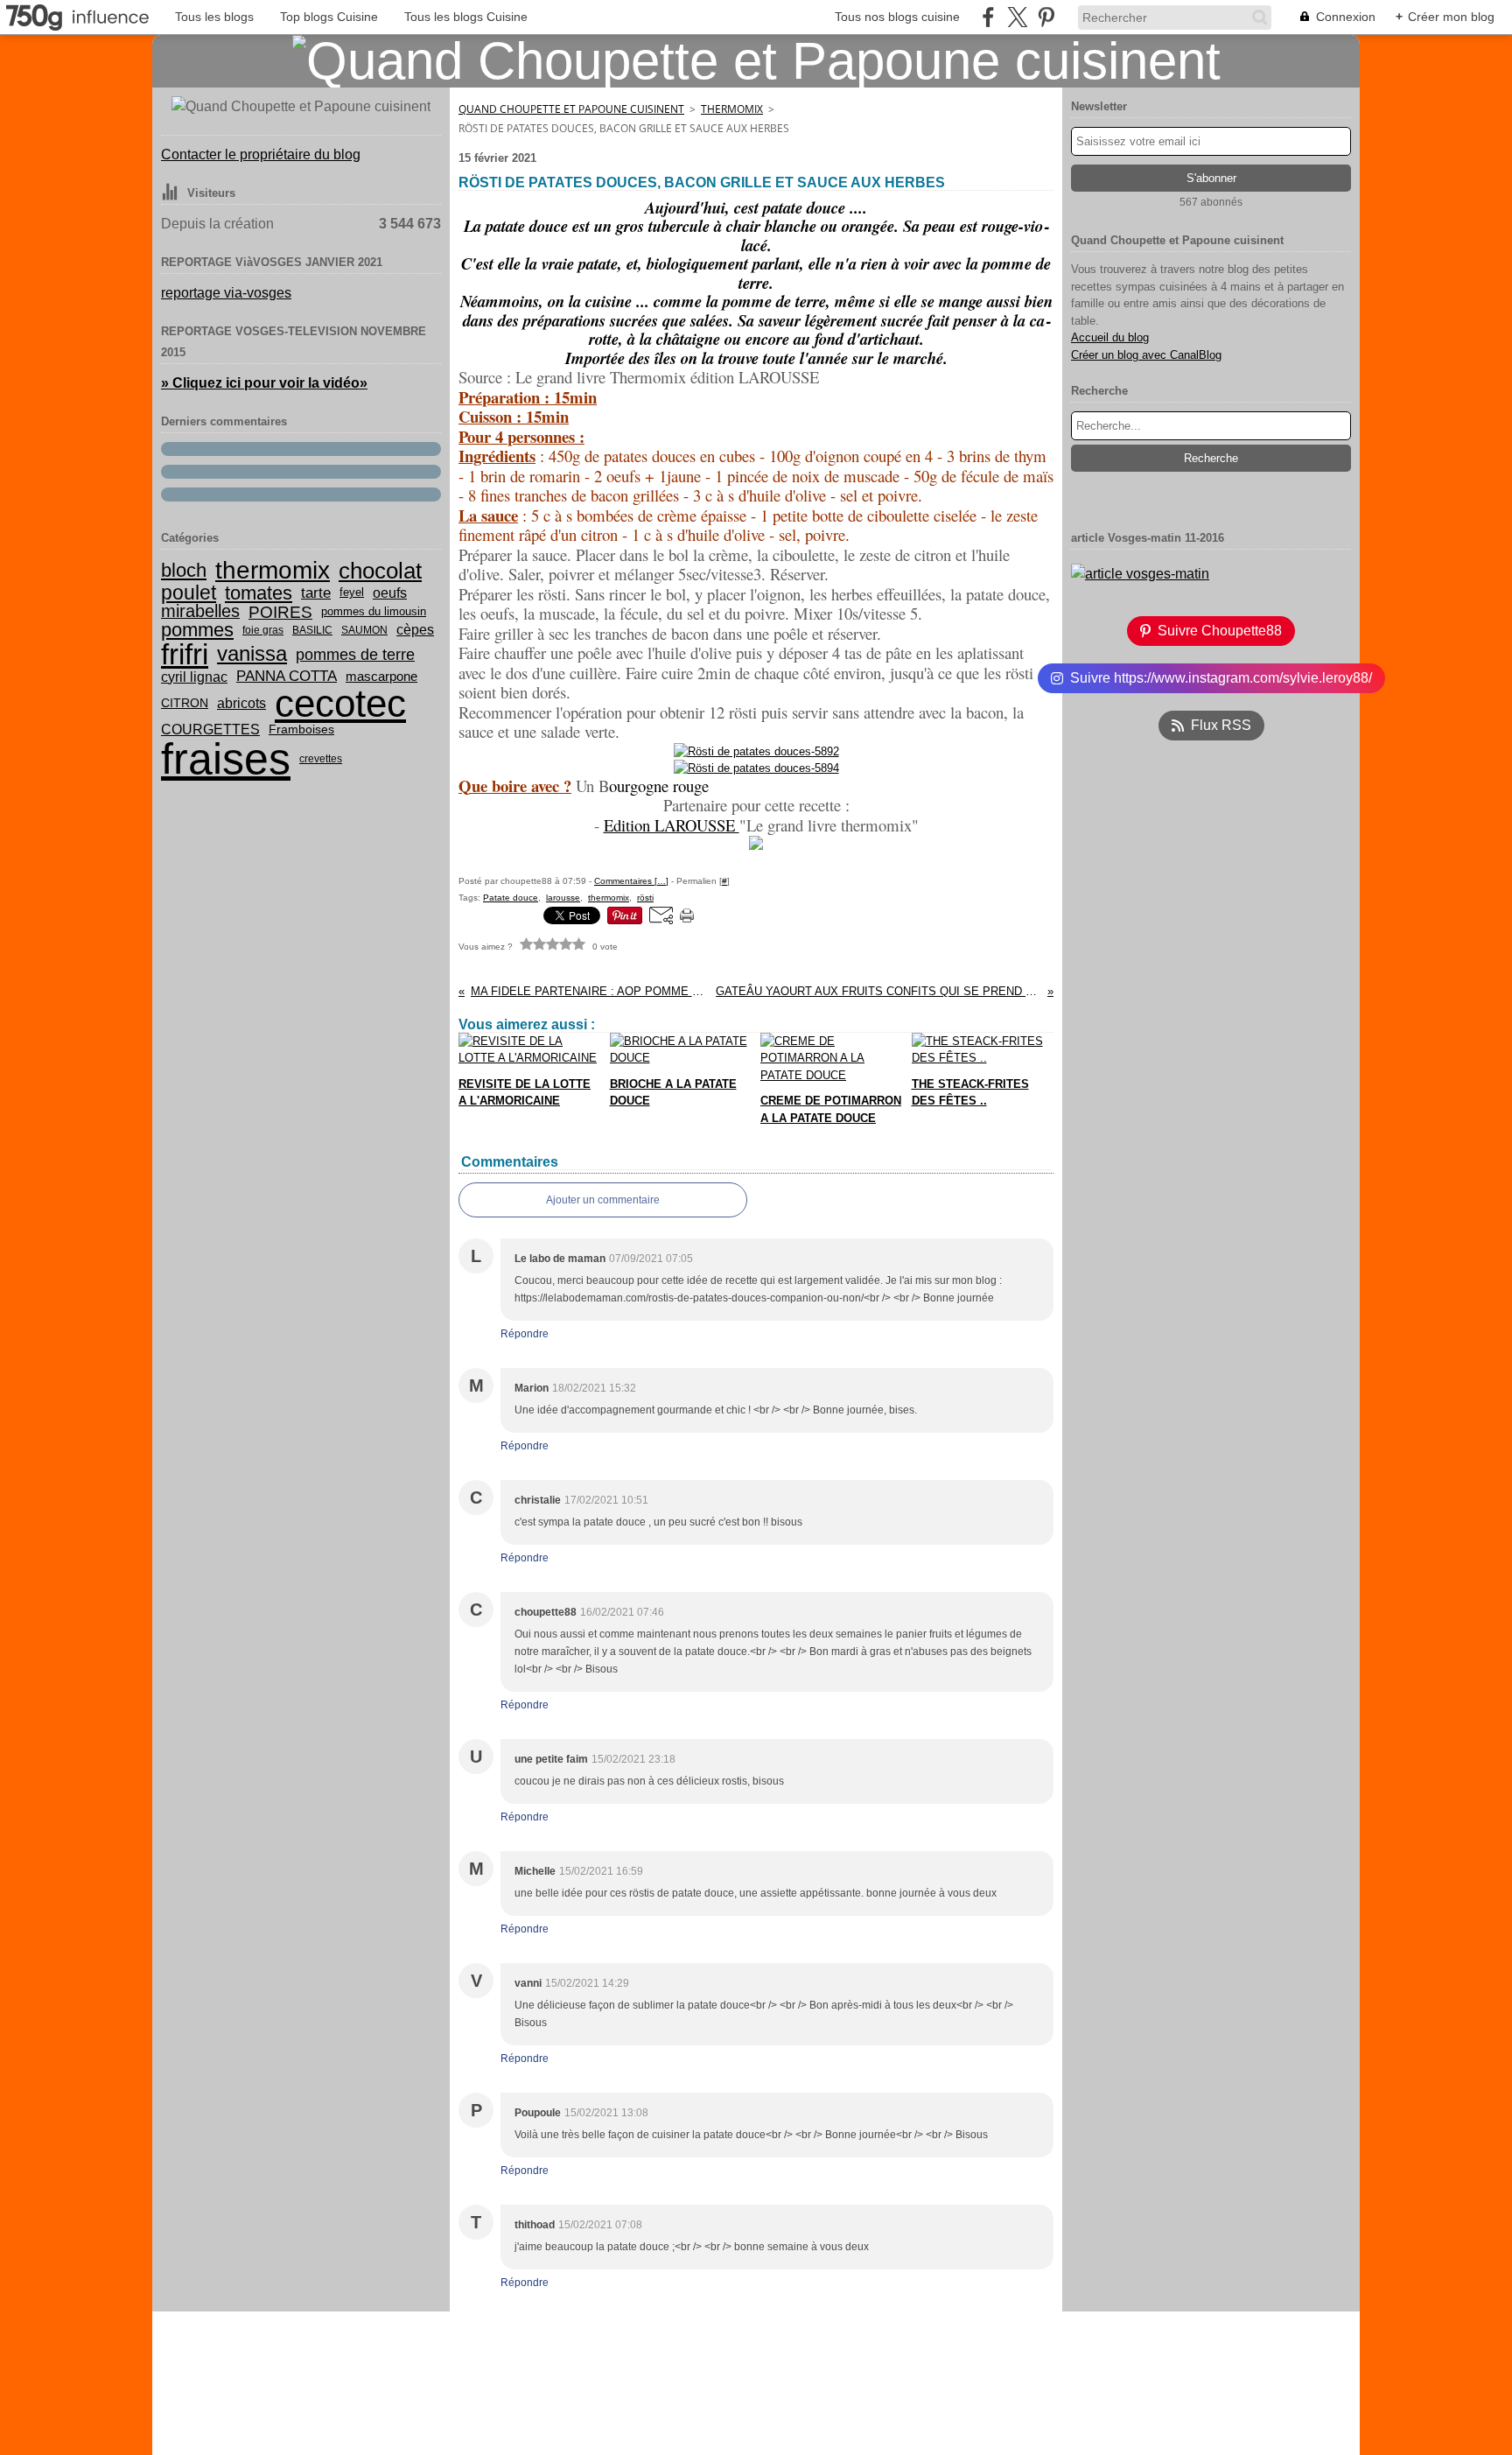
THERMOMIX (732, 109)
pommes (197, 630)
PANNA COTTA (287, 676)
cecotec (340, 704)
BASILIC (312, 630)
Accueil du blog (1110, 337)
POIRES (280, 612)
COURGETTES (210, 729)
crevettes (321, 759)
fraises (226, 759)
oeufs (390, 593)
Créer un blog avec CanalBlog (1146, 355)
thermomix (273, 571)
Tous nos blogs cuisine (897, 17)
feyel (352, 593)
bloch (184, 571)
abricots (241, 704)
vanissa (252, 654)
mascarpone (381, 677)
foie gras (263, 630)
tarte (316, 593)
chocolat (380, 571)
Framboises (301, 730)
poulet (189, 593)
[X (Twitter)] (1017, 17)
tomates (259, 593)
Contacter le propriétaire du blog (261, 154)
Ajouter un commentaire (603, 1200)
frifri (185, 654)
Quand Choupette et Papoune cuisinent (571, 109)
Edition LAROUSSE (672, 825)
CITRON (185, 704)
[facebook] (988, 17)
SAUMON (364, 630)
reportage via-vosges (226, 293)
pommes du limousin (374, 612)
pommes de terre (355, 655)
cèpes (415, 630)
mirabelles (200, 612)
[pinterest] (1046, 17)
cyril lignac (194, 677)
